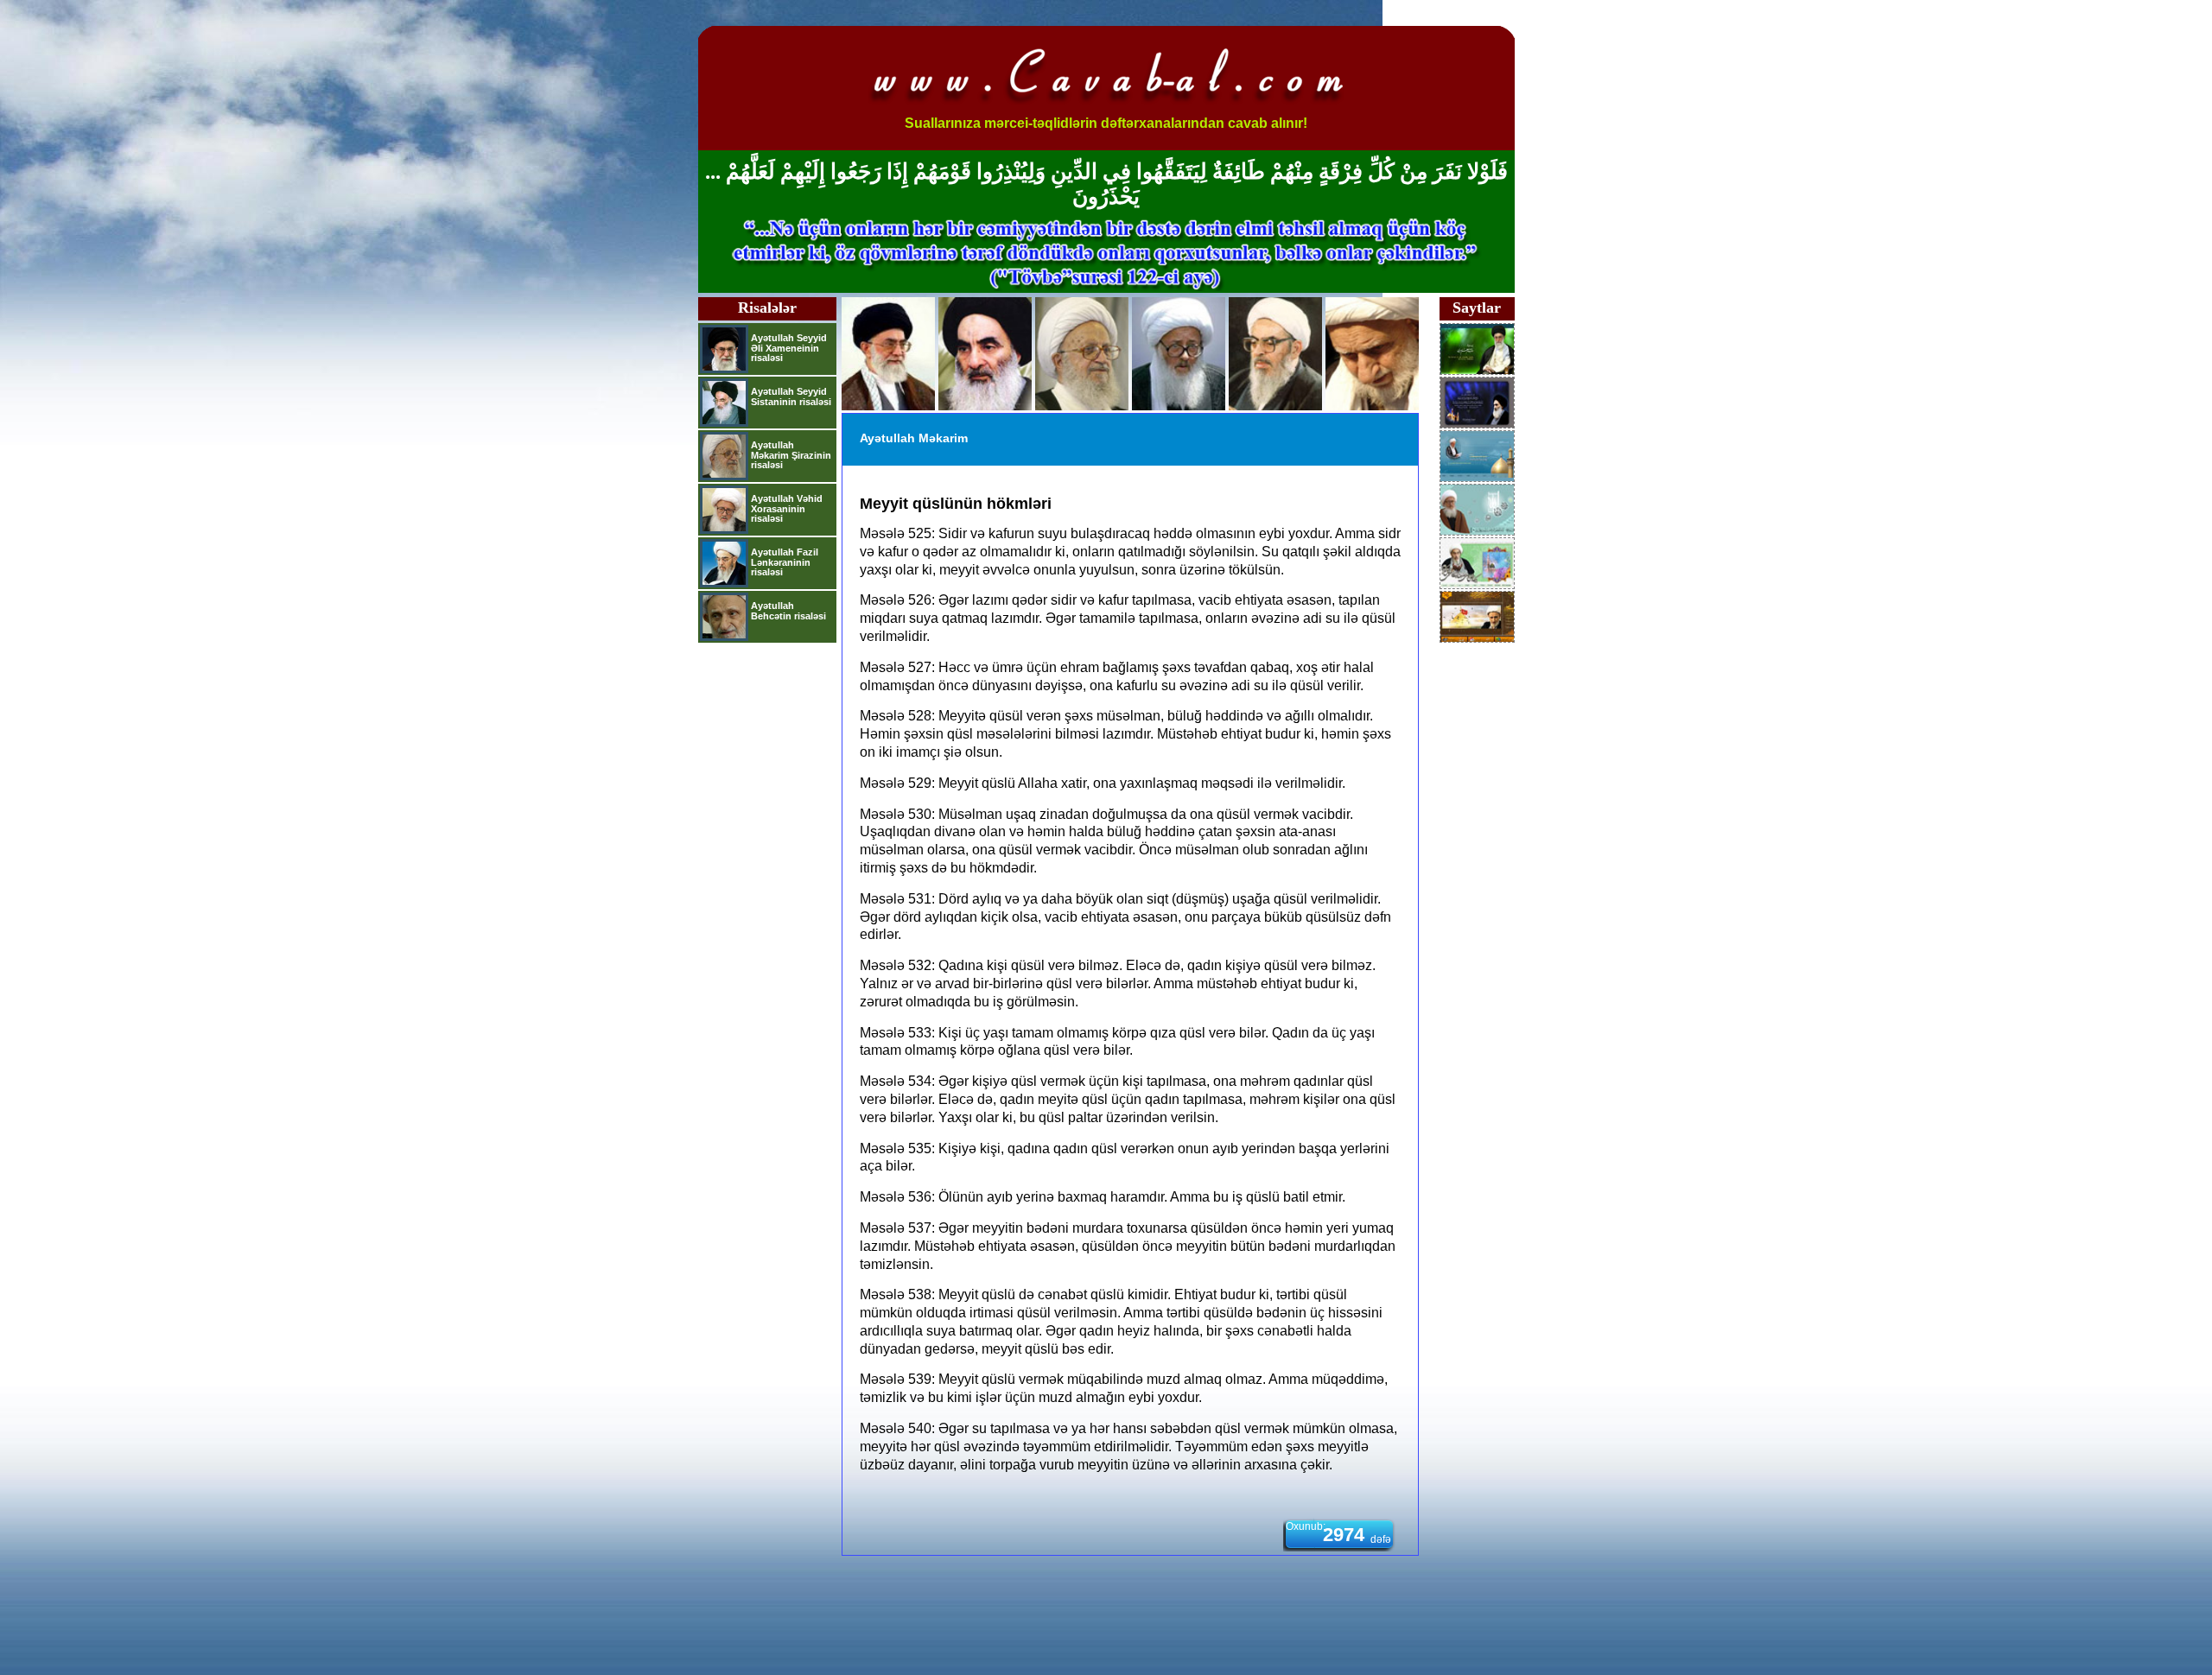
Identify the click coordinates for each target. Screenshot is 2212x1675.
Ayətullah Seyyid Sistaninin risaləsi (791, 397)
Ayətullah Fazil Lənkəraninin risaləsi (785, 562)
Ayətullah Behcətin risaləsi (788, 611)
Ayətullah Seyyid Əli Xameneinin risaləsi (789, 348)
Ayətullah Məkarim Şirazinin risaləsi (791, 455)
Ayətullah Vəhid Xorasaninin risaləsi (787, 508)
